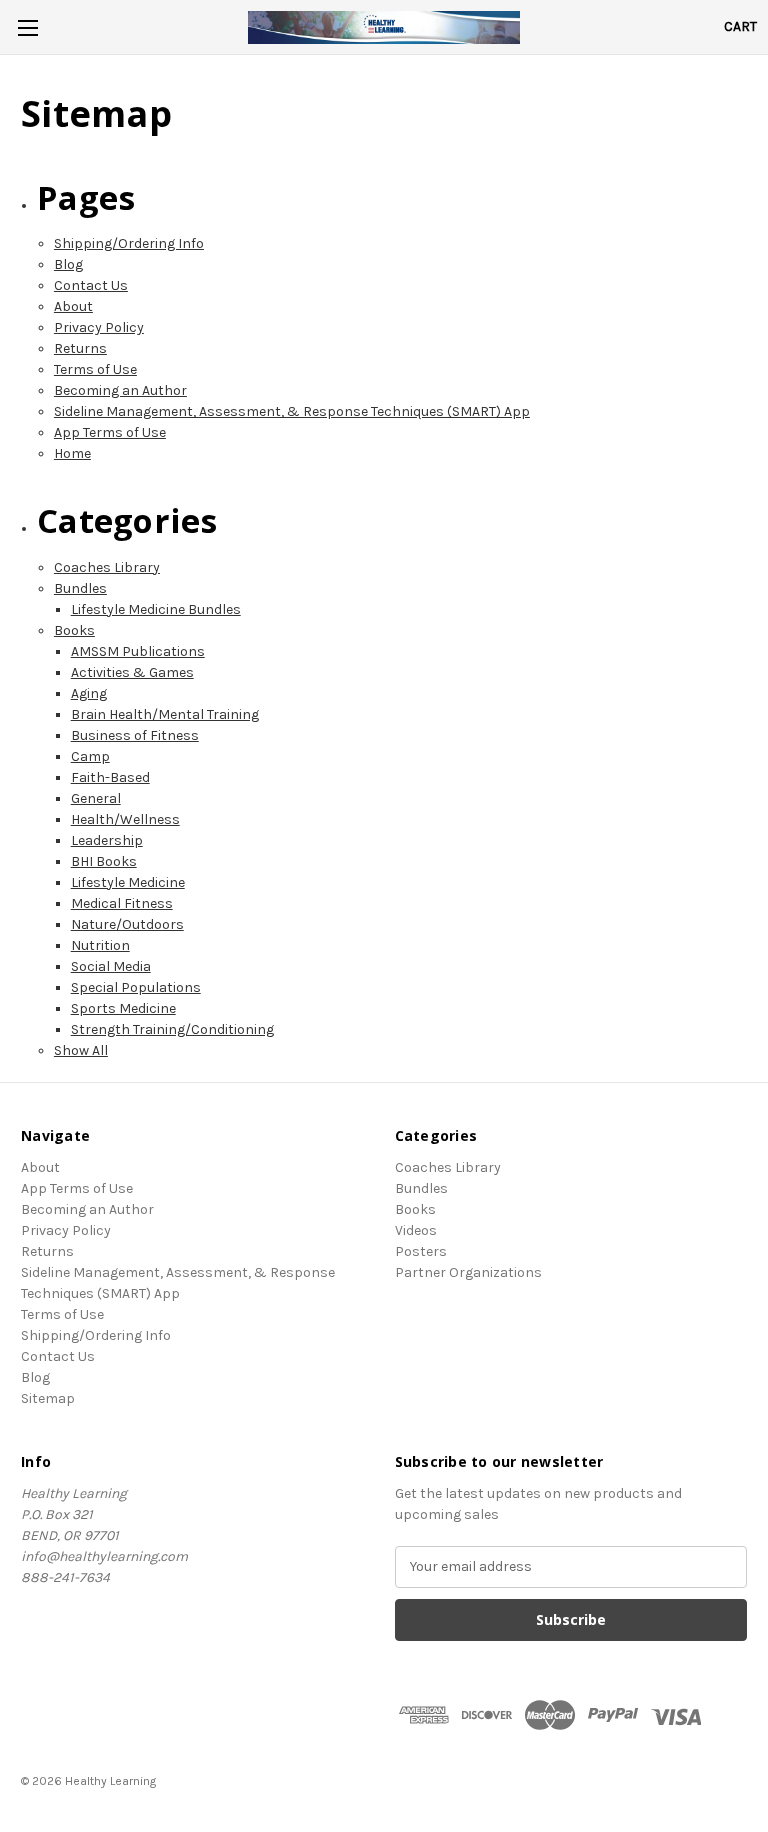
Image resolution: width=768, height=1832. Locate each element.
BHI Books (104, 861)
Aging (89, 693)
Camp (90, 756)
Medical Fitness (122, 903)
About (73, 306)
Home (72, 453)
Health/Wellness (125, 819)
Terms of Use (95, 369)
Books (74, 630)
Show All (81, 1050)
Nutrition (100, 945)
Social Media (111, 966)
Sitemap (48, 1398)
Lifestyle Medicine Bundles (156, 609)
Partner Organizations (468, 1272)
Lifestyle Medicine (128, 882)
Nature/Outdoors (127, 924)
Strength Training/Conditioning (172, 1029)
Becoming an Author (120, 390)
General (96, 798)
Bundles (80, 588)
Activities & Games (132, 672)
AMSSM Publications (138, 651)
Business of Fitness (135, 735)
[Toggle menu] (27, 27)
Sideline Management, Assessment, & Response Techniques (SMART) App (292, 411)
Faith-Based (110, 777)
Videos (416, 1230)
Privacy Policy (99, 327)
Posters (421, 1251)
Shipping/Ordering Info (129, 243)
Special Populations (136, 987)
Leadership (107, 840)
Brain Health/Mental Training (165, 714)
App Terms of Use (110, 432)
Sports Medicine (123, 1008)
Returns (80, 348)
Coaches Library (107, 567)
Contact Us (91, 285)
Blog (68, 264)
